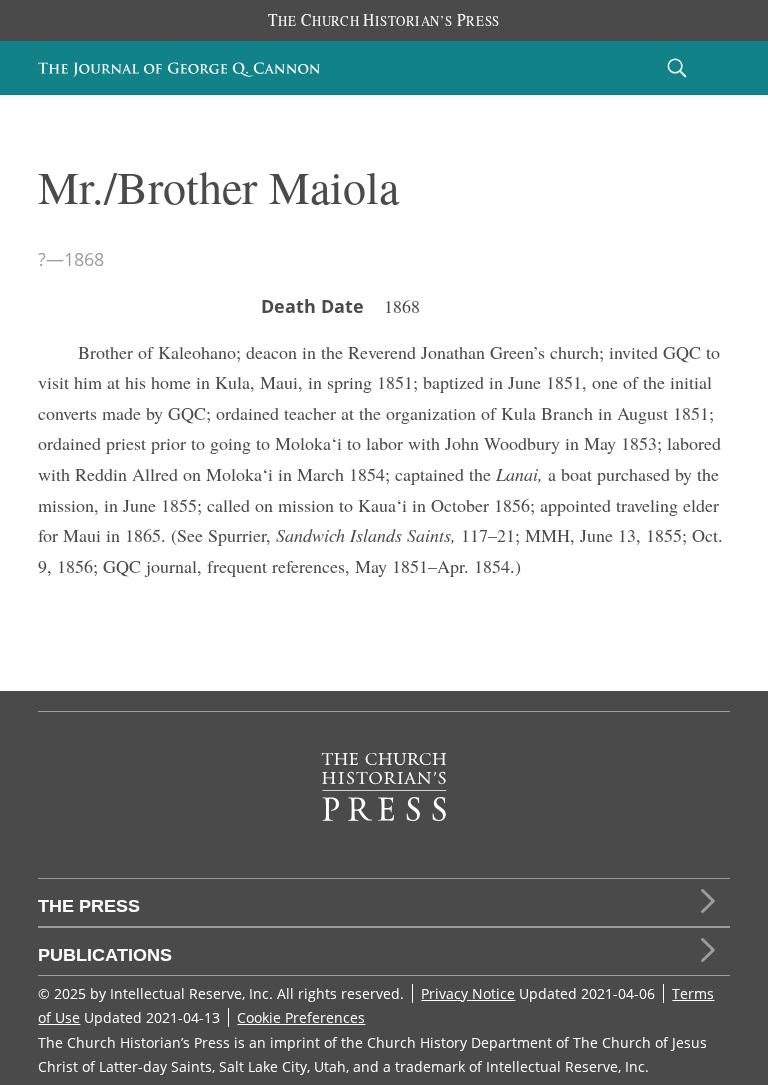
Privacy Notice (468, 993)
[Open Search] (677, 67)
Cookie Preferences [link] (301, 1017)
